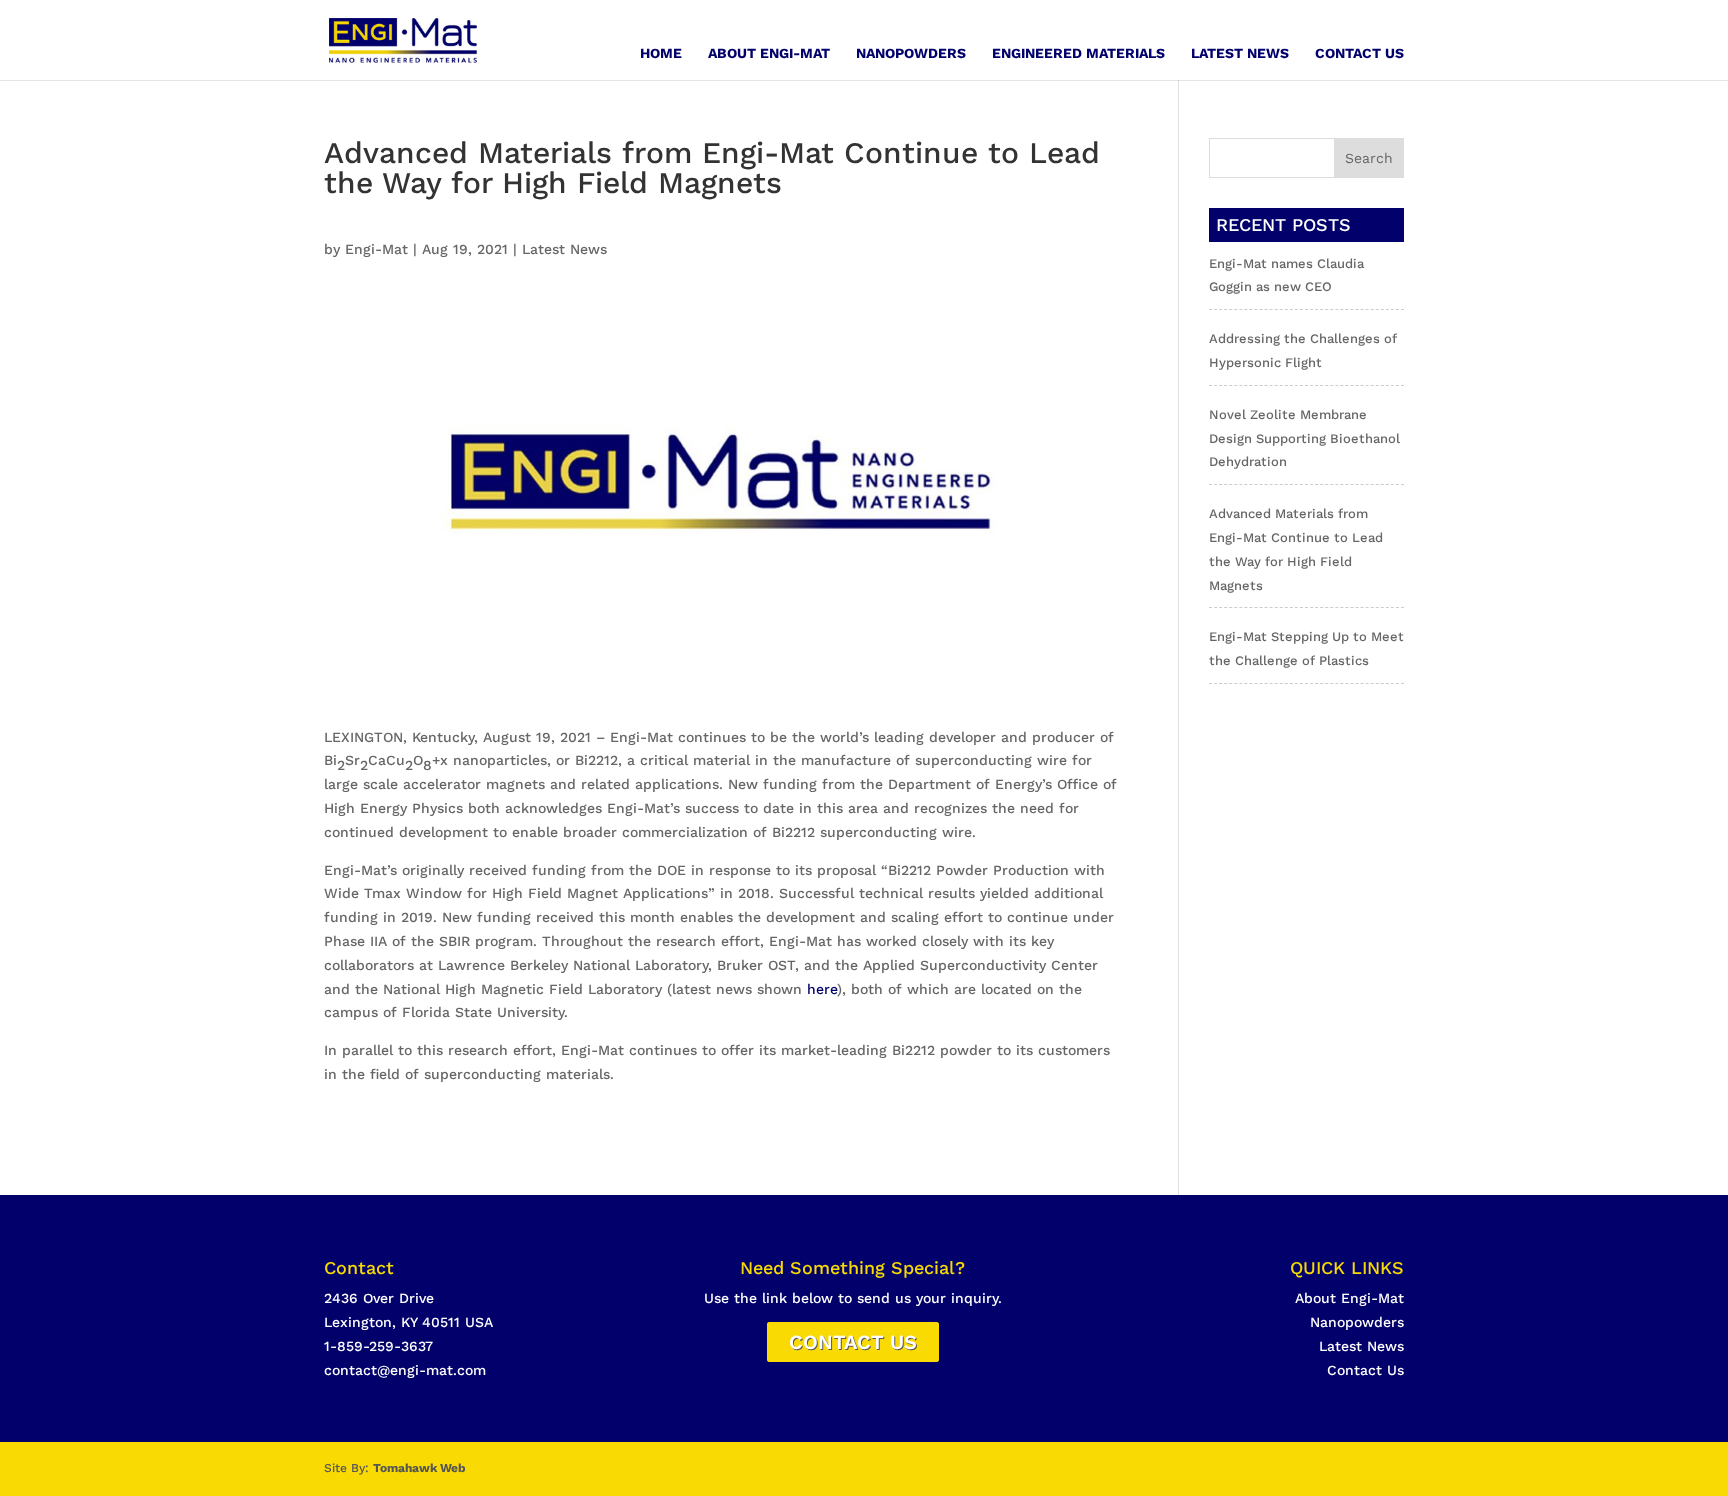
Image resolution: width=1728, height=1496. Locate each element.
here (822, 989)
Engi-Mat (376, 249)
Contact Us (1359, 53)
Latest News (1240, 53)
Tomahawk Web (419, 1468)
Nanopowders (911, 53)
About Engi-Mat (769, 53)
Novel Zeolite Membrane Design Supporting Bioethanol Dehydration (1304, 438)
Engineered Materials (1078, 53)
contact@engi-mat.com (405, 1370)
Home (661, 53)
